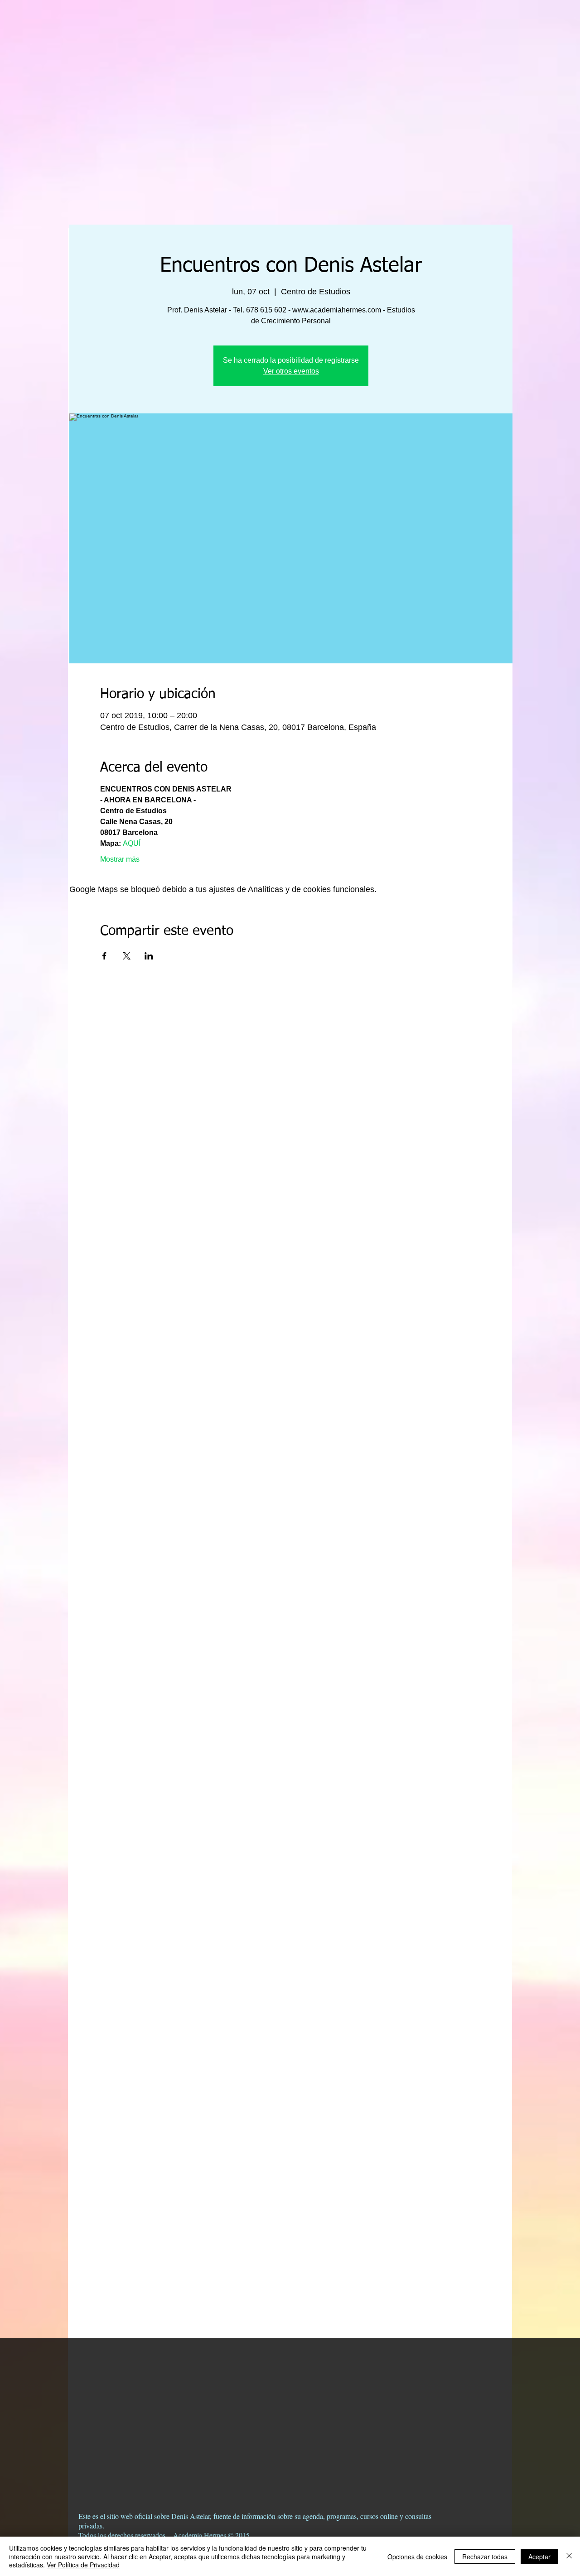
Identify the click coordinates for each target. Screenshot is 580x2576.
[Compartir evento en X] (127, 956)
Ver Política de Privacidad (83, 2565)
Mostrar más (120, 859)
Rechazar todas (485, 2557)
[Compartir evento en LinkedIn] (149, 956)
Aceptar (539, 2557)
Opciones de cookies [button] (417, 2557)
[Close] (569, 2556)
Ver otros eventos (291, 371)
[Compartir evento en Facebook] (104, 956)
